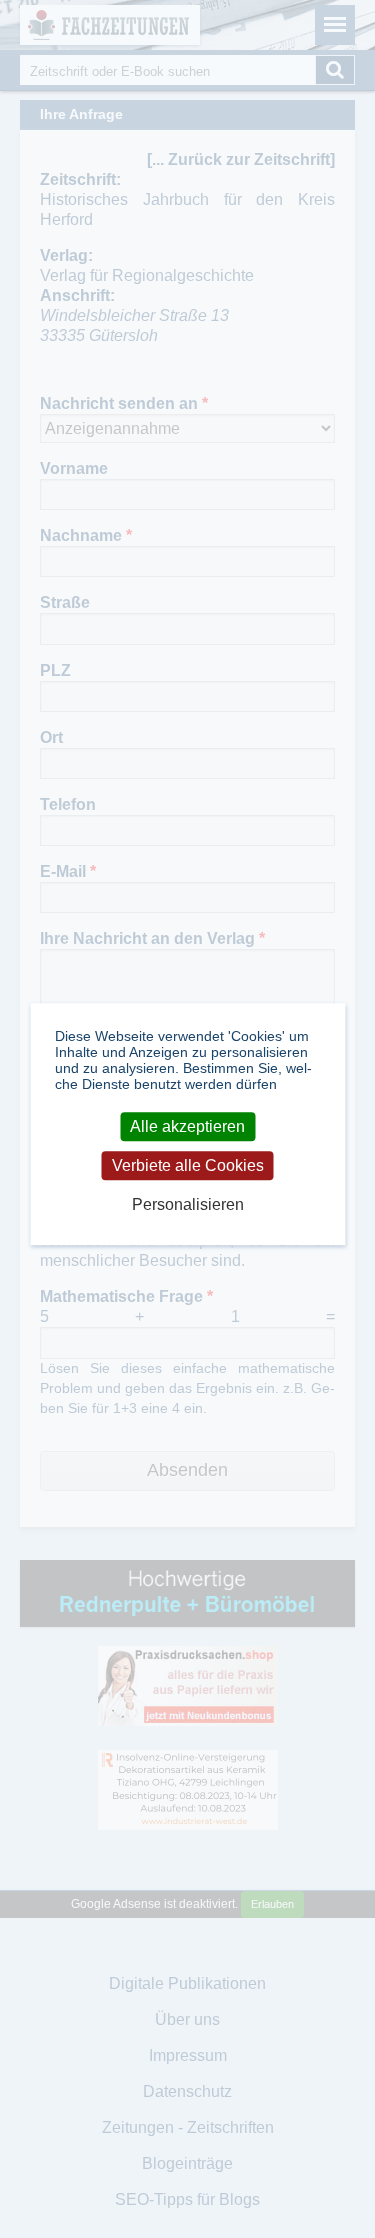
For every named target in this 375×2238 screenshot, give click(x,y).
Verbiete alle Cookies (188, 1165)
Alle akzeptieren (187, 1126)
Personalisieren (188, 1205)
